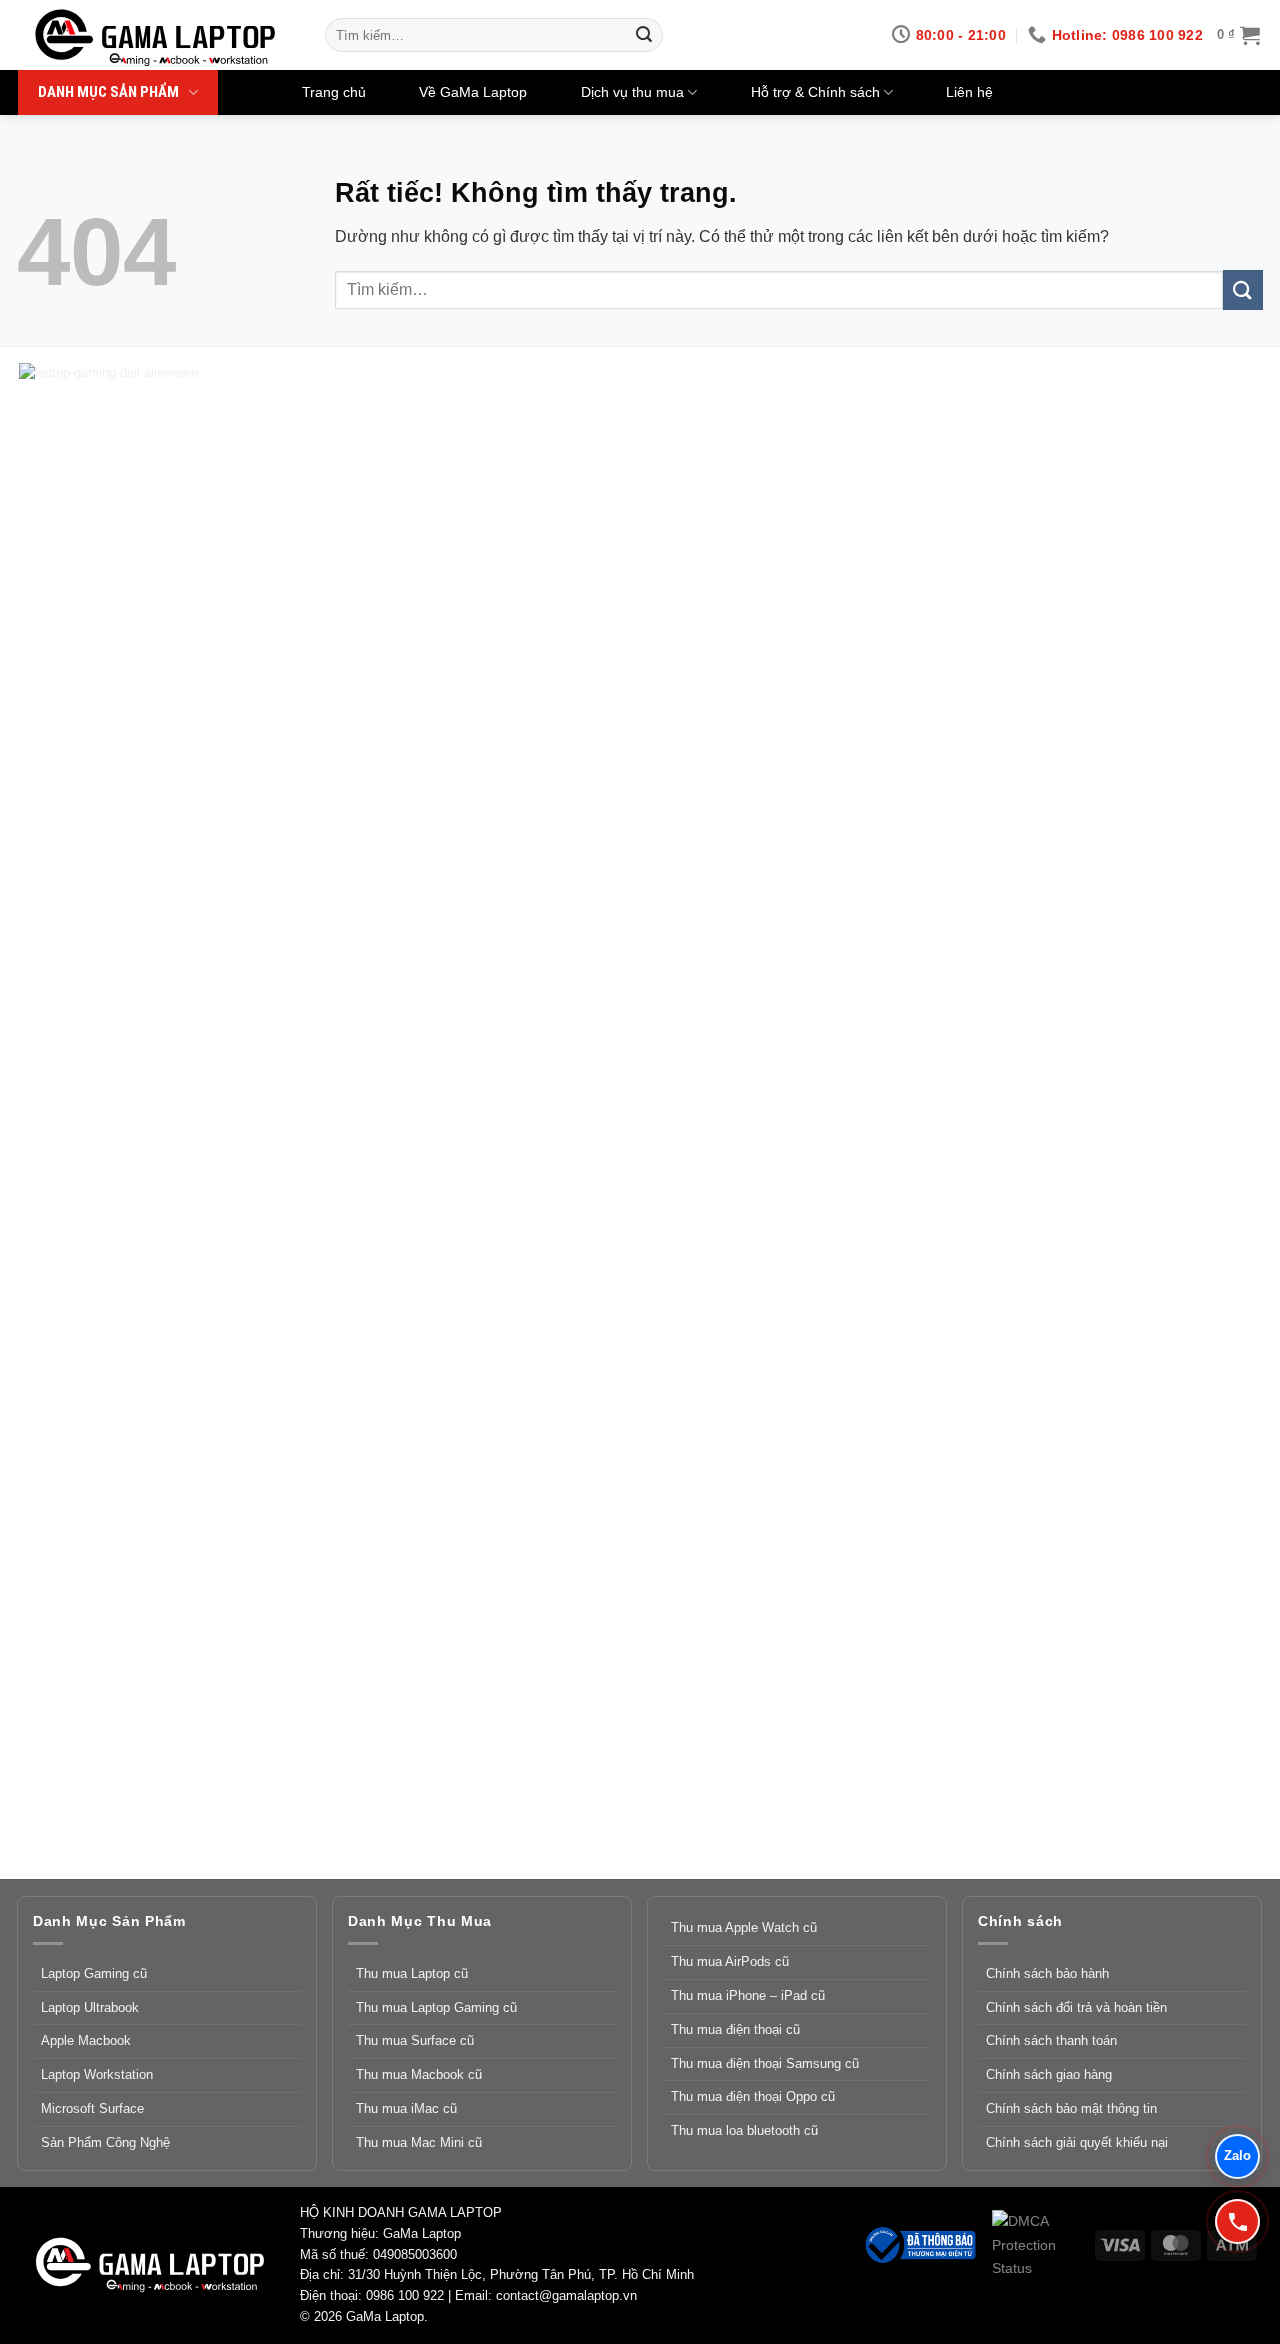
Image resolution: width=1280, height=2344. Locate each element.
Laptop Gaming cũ (94, 1973)
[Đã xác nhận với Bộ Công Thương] (919, 2244)
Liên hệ (969, 92)
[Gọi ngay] (1237, 2221)
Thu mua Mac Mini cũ (419, 2142)
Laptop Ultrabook (90, 2007)
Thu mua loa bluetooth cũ (744, 2130)
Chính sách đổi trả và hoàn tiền (1076, 2007)
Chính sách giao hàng (1049, 2074)
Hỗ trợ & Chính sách (815, 92)
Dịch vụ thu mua (632, 92)
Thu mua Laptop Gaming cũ (436, 2007)
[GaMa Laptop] (157, 38)
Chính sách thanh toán (1051, 2040)
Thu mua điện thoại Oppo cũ (753, 2096)
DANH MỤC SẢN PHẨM (108, 92)
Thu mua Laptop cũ (412, 1973)
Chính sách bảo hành (1047, 1973)
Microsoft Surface (92, 2108)
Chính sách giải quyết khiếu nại (1077, 2142)
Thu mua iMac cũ (406, 2108)
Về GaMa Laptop (473, 92)
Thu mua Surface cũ (415, 2040)
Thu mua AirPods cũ (730, 1961)
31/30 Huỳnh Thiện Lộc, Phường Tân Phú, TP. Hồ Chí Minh (521, 2274)
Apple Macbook (86, 2040)
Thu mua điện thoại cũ (735, 2029)
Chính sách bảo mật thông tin (1071, 2108)
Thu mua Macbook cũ (419, 2074)
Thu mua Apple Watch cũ (744, 1927)
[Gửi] (644, 35)
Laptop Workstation (97, 2074)
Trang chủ (334, 92)
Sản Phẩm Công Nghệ (105, 2142)
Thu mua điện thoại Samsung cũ (765, 2063)
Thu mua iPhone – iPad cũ (748, 1995)
